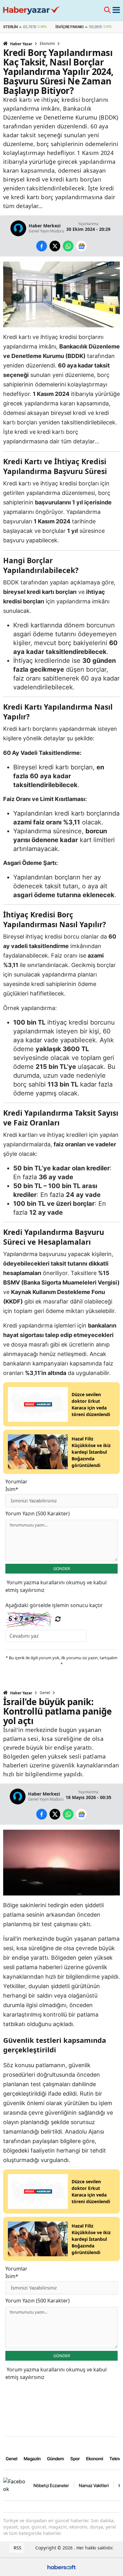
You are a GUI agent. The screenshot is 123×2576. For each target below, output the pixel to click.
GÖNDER (62, 1568)
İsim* (12, 1489)
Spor (75, 2459)
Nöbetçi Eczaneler (51, 2485)
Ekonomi (47, 44)
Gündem (56, 2459)
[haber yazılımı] (61, 2566)
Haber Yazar (21, 44)
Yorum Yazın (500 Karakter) (38, 1513)
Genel (45, 1693)
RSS (17, 2548)
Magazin (32, 2459)
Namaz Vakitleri (94, 2485)
